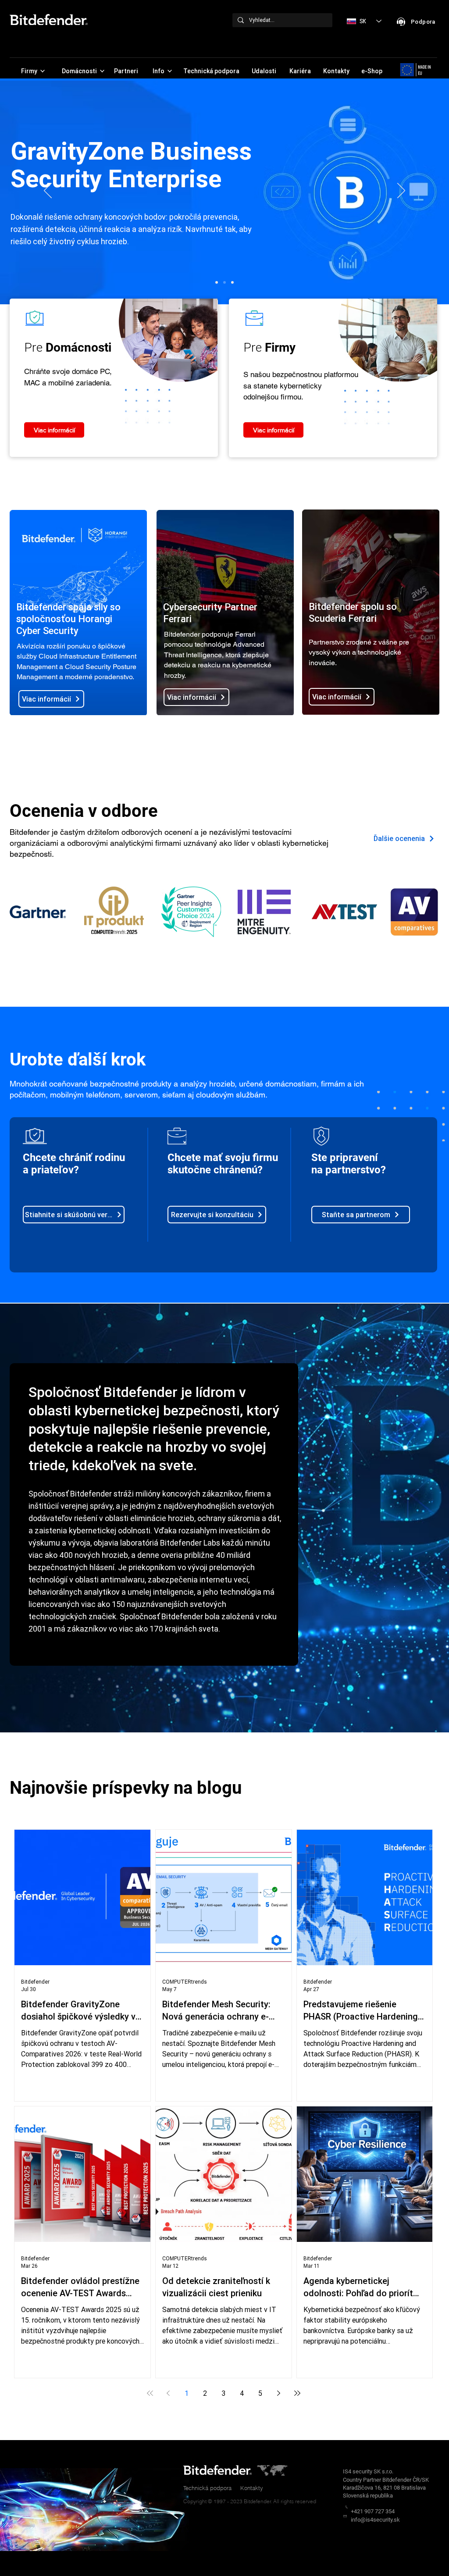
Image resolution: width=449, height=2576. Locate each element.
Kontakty (252, 2488)
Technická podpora (207, 2488)
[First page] (150, 2393)
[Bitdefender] (217, 282)
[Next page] (279, 2393)
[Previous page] (168, 2393)
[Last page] (297, 2393)
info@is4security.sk (375, 2520)
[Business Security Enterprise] (224, 282)
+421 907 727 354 (373, 2511)
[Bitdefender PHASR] (232, 282)
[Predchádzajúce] (48, 191)
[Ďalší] (401, 191)
